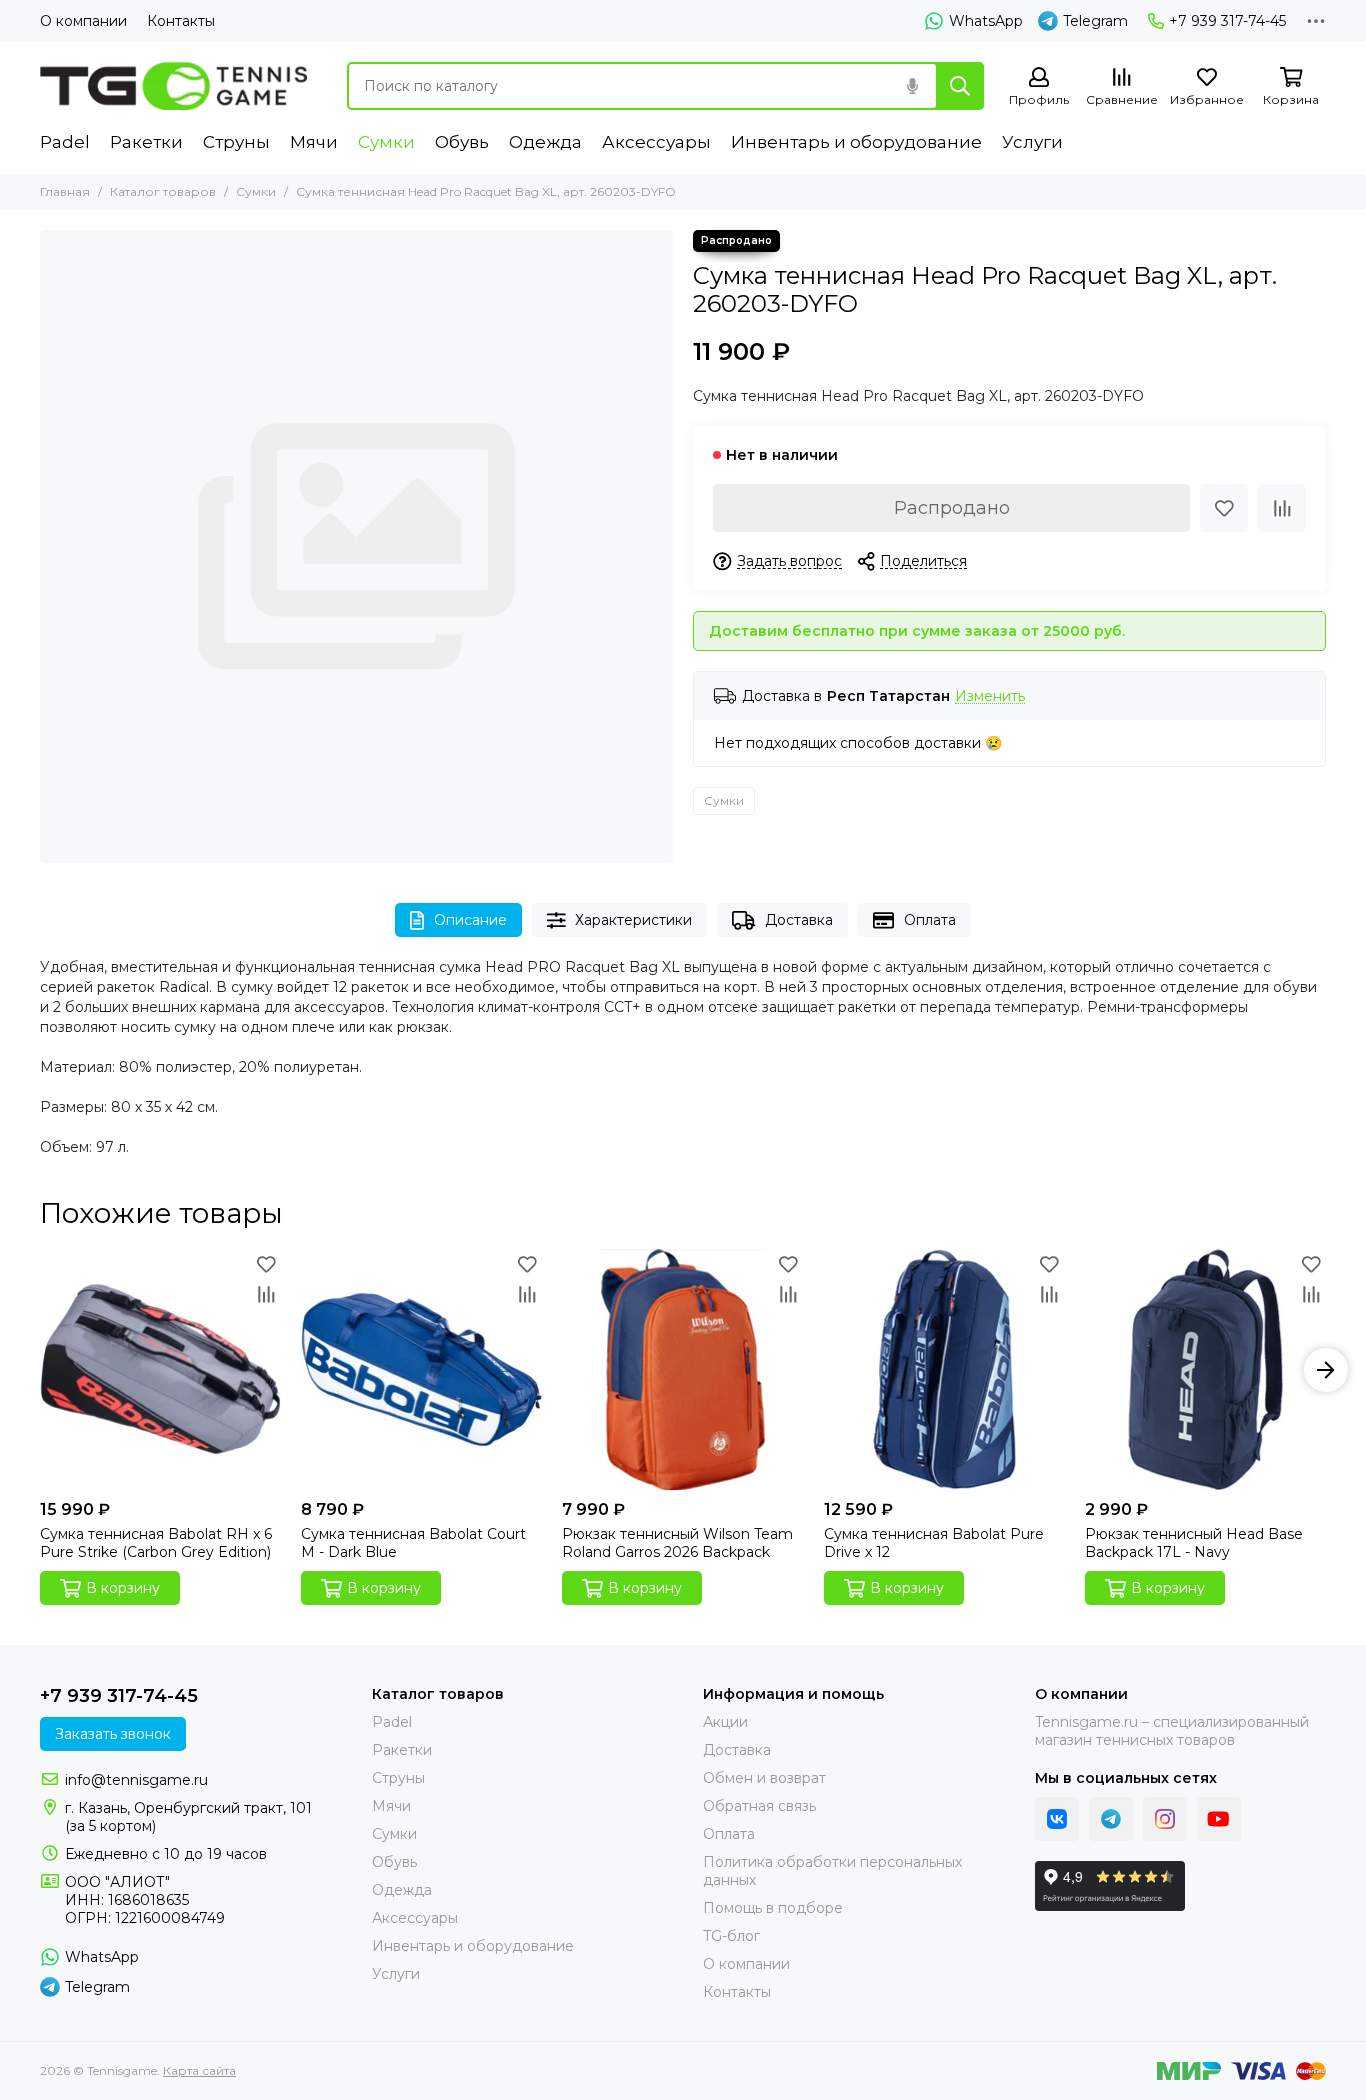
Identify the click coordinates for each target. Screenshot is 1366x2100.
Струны (236, 142)
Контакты (181, 21)
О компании (83, 21)
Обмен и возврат (764, 1778)
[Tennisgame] (173, 86)
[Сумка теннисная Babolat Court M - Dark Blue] (421, 1369)
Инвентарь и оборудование (856, 142)
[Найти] (960, 86)
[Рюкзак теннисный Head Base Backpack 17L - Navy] (1205, 1369)
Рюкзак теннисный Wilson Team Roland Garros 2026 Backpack (677, 1543)
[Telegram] (1111, 1819)
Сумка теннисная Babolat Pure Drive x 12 (934, 1543)
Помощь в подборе (773, 1908)
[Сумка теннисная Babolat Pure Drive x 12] (944, 1369)
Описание (470, 920)
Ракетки (146, 142)
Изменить (990, 696)
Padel (65, 142)
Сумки (386, 142)
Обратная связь (759, 1806)
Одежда (545, 142)
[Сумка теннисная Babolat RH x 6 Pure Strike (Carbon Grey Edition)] (160, 1369)
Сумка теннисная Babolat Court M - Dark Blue (413, 1543)
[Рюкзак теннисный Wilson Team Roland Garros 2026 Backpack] (682, 1369)
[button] (40, 1370)
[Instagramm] (1165, 1819)
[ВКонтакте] (1057, 1819)
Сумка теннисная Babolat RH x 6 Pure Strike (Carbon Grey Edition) (156, 1543)
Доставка (799, 920)
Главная (65, 191)
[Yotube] (1219, 1819)
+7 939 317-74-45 (1227, 21)
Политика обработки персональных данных (832, 1871)
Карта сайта (199, 2070)
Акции (725, 1722)
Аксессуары (656, 142)
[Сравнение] (1282, 508)
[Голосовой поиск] (912, 86)
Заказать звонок (113, 1734)
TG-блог (731, 1936)
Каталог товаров (163, 191)
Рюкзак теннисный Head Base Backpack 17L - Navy (1194, 1543)
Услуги (1032, 142)
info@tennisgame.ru (136, 1780)
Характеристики (633, 920)
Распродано (952, 508)
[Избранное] (1224, 508)
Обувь (462, 142)
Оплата (930, 920)
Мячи (314, 142)
